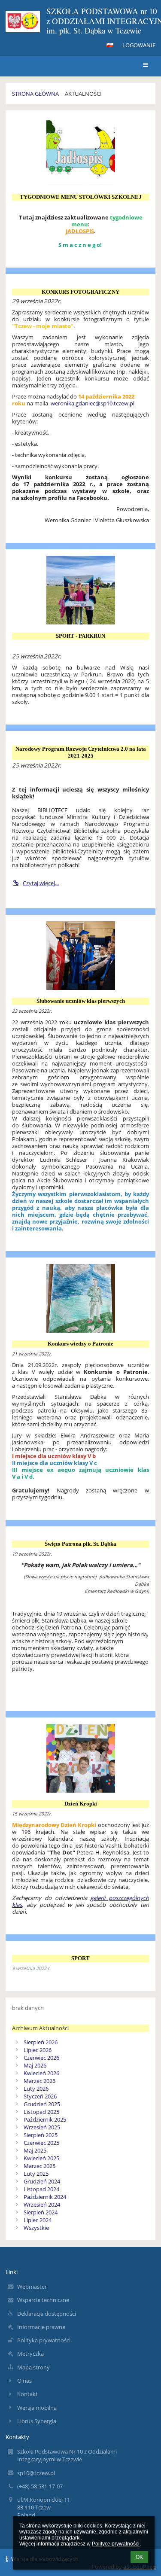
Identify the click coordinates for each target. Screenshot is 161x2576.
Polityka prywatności (44, 2340)
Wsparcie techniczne (43, 2300)
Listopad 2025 (41, 2112)
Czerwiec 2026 (41, 2058)
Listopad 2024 (41, 2189)
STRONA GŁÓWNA (35, 94)
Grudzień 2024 (42, 2181)
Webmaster (32, 2287)
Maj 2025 (35, 2150)
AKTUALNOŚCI (83, 94)
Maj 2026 (35, 2065)
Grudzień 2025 (42, 2104)
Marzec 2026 (39, 2081)
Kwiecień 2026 (41, 2073)
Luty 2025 (36, 2174)
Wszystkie (36, 2228)
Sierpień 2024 (41, 2212)
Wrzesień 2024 (42, 2205)
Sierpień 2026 (41, 2042)
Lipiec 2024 (38, 2220)
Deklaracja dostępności (47, 2314)
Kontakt (27, 2394)
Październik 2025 (45, 2119)
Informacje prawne (41, 2327)
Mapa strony (33, 2367)
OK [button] (139, 2557)
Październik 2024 (45, 2197)
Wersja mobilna (37, 2408)
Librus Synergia (37, 2421)
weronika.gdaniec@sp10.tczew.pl (93, 403)
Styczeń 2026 (40, 2096)
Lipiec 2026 (38, 2050)
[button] (110, 45)
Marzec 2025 (39, 2166)
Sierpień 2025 (41, 2135)
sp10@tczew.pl (36, 2473)
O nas (24, 2381)
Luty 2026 (36, 2089)
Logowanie (139, 45)
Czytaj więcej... (41, 883)
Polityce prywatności (116, 2544)
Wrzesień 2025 (42, 2127)
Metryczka (30, 2354)
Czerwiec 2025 (41, 2143)
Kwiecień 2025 (41, 2158)
